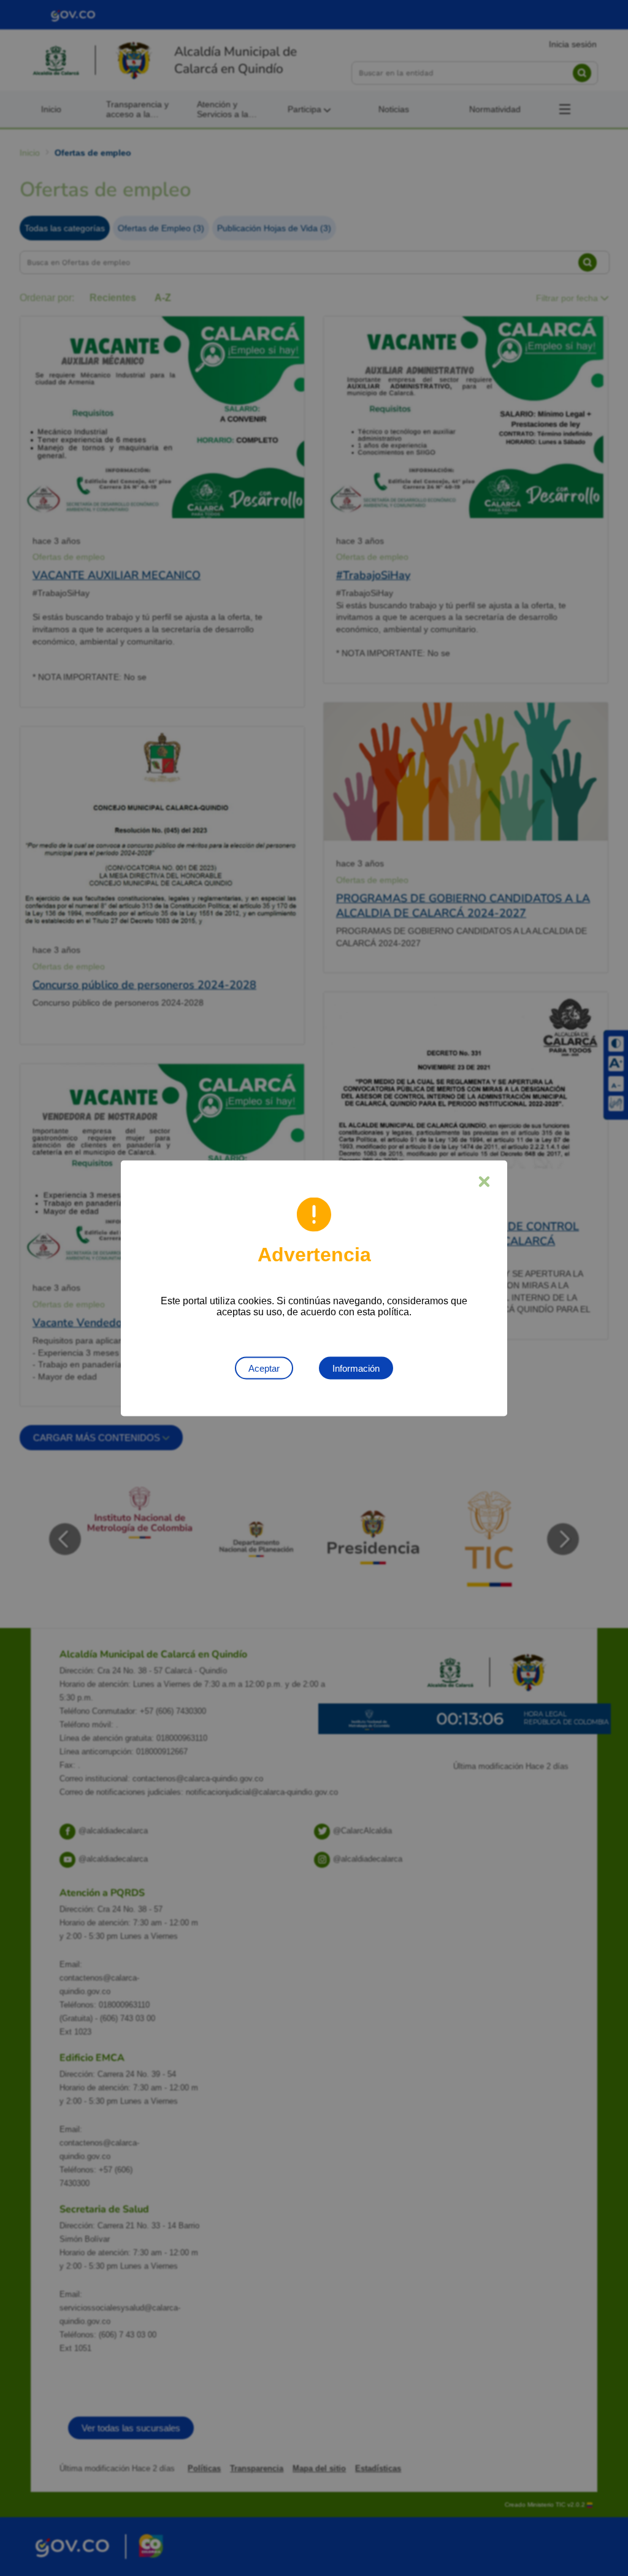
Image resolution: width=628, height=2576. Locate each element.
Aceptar (264, 1368)
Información (356, 1368)
